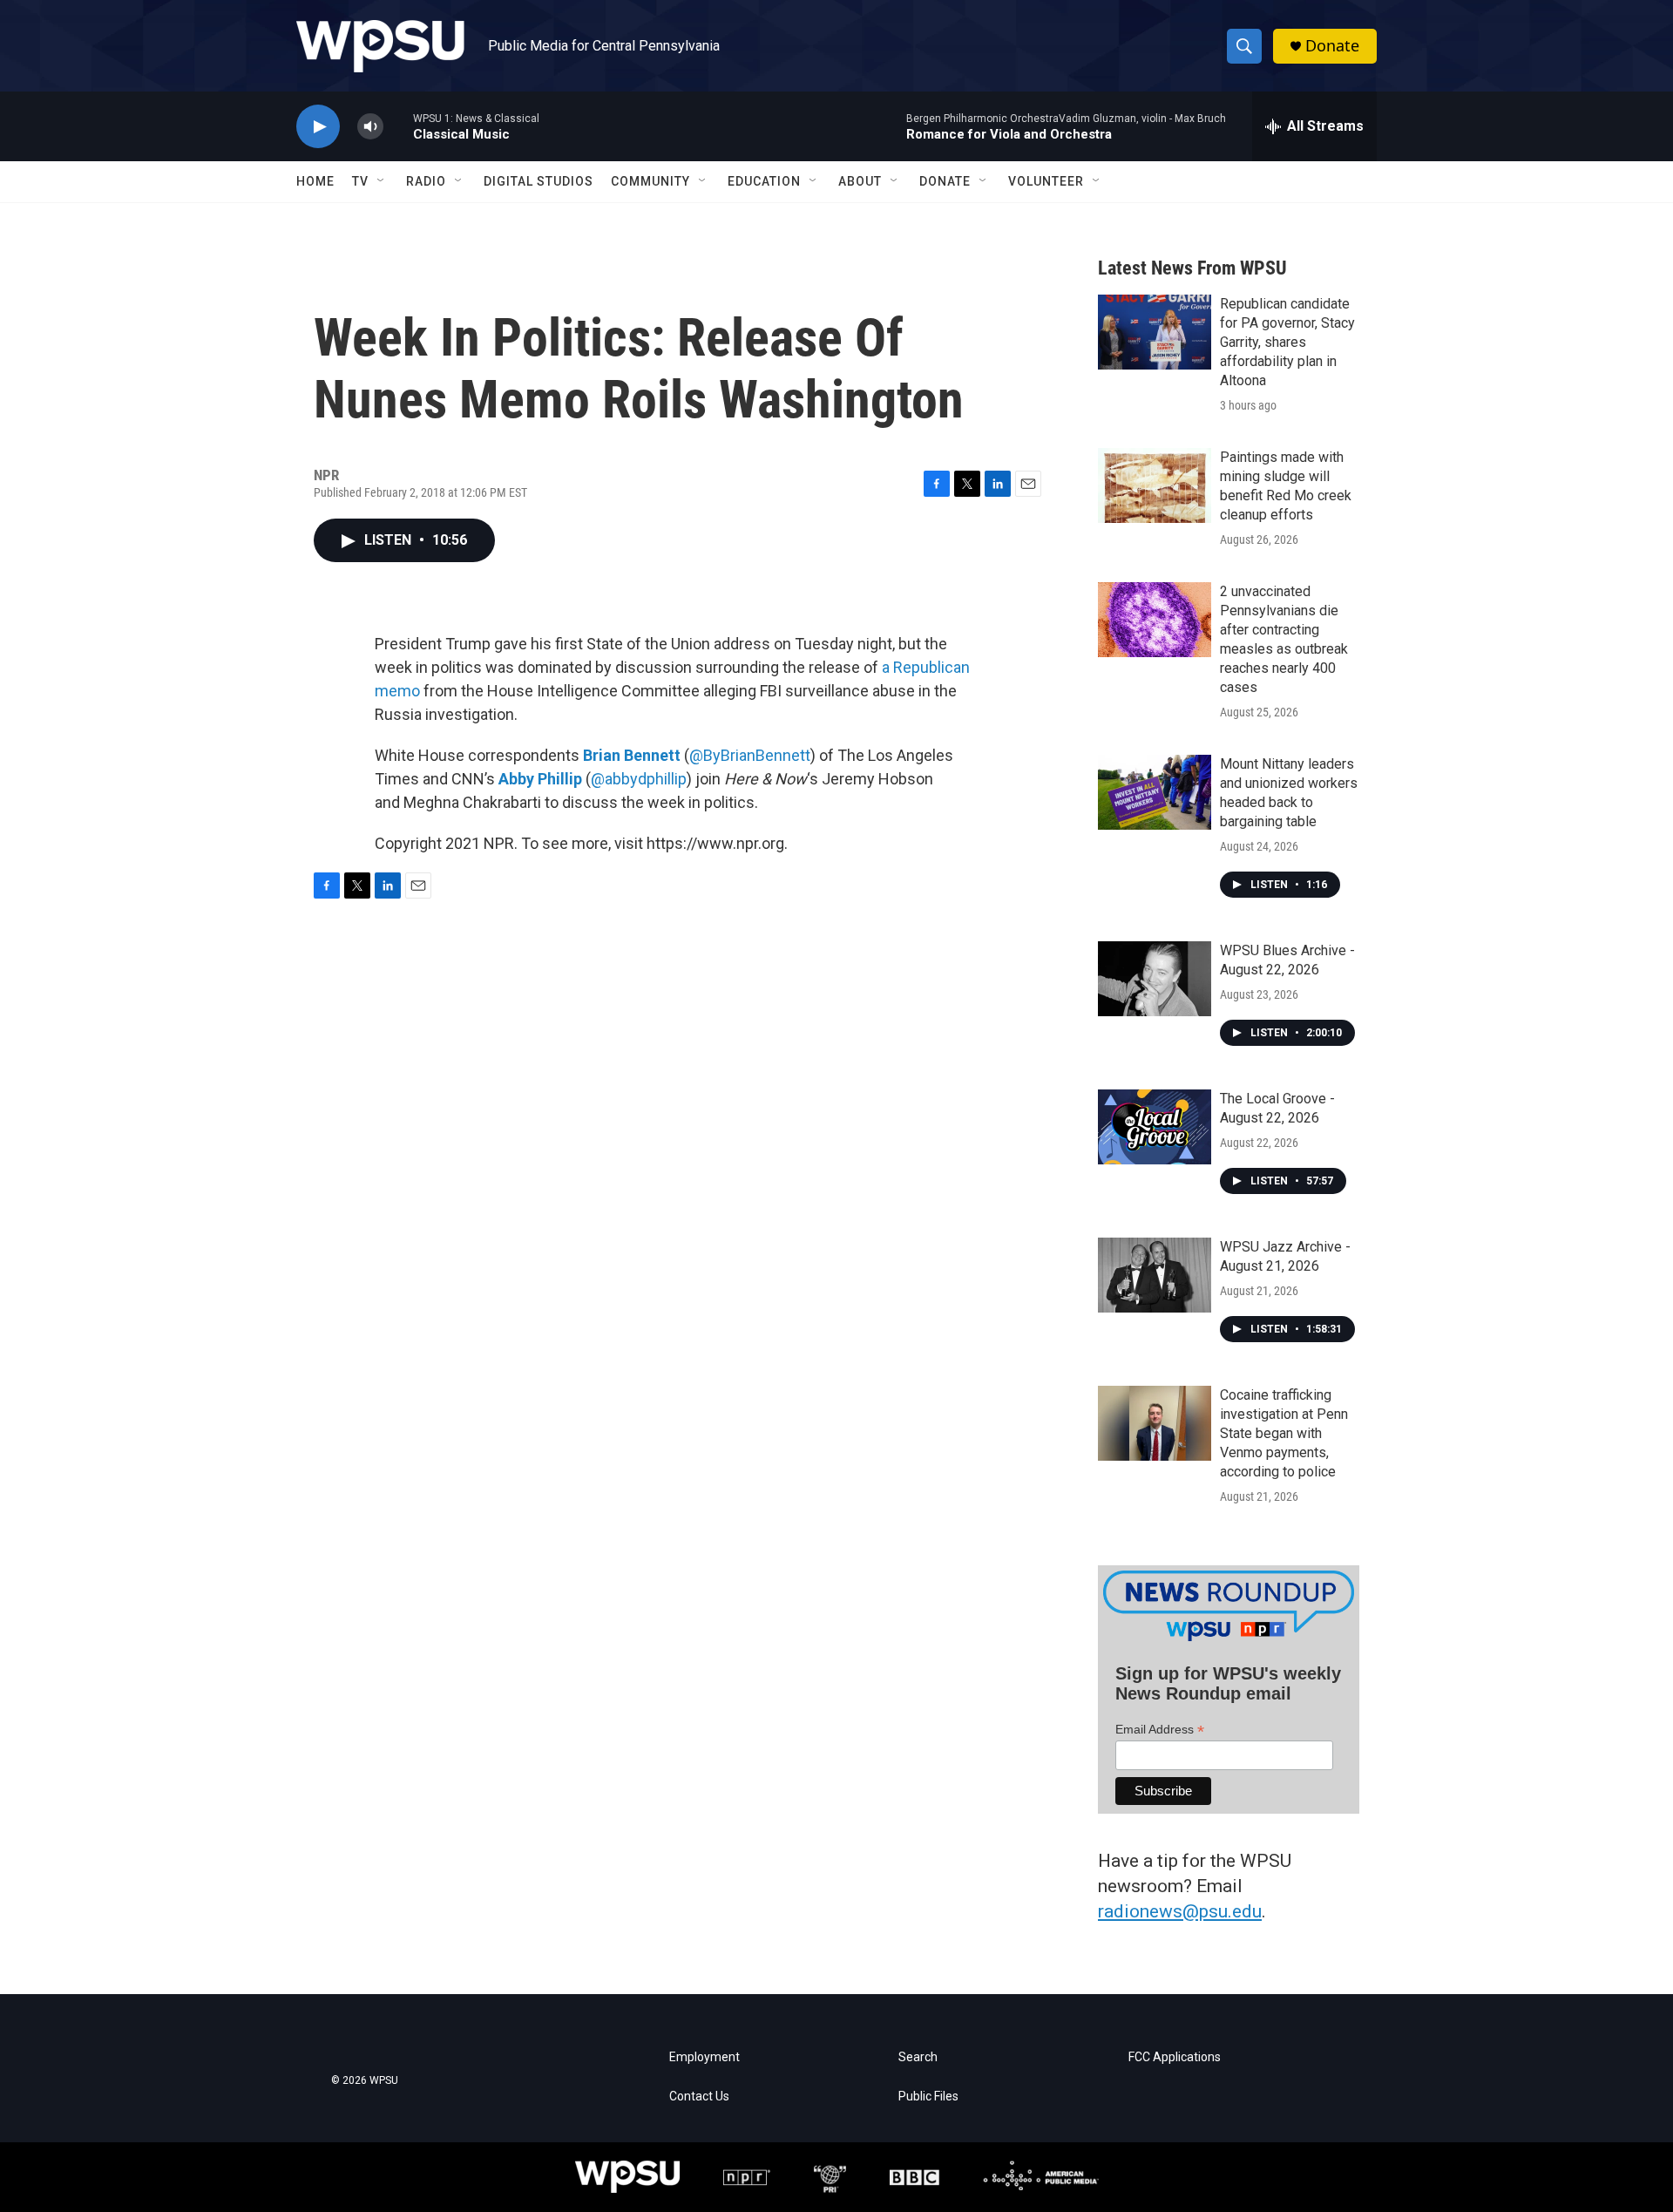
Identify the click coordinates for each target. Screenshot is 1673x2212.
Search (918, 2057)
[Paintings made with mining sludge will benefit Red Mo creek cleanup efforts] (1155, 485)
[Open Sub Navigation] (382, 181)
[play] (318, 127)
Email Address (1160, 1730)
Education (764, 181)
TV (360, 181)
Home (315, 181)
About (860, 181)
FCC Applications (1175, 2057)
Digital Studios (538, 181)
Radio (426, 181)
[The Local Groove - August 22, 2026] (1155, 1127)
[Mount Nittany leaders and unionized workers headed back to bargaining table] (1155, 792)
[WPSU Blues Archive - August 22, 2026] (1155, 979)
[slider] (398, 126)
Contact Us (699, 2097)
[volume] (370, 127)
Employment (704, 2057)
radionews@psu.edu (1180, 1911)
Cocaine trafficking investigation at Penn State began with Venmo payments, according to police (1284, 1433)
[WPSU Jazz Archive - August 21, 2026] (1155, 1275)
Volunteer (1046, 181)
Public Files (928, 2097)
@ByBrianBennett (750, 755)
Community (650, 181)
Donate (1332, 46)
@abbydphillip (639, 779)
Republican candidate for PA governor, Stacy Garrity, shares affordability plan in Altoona (1287, 342)
